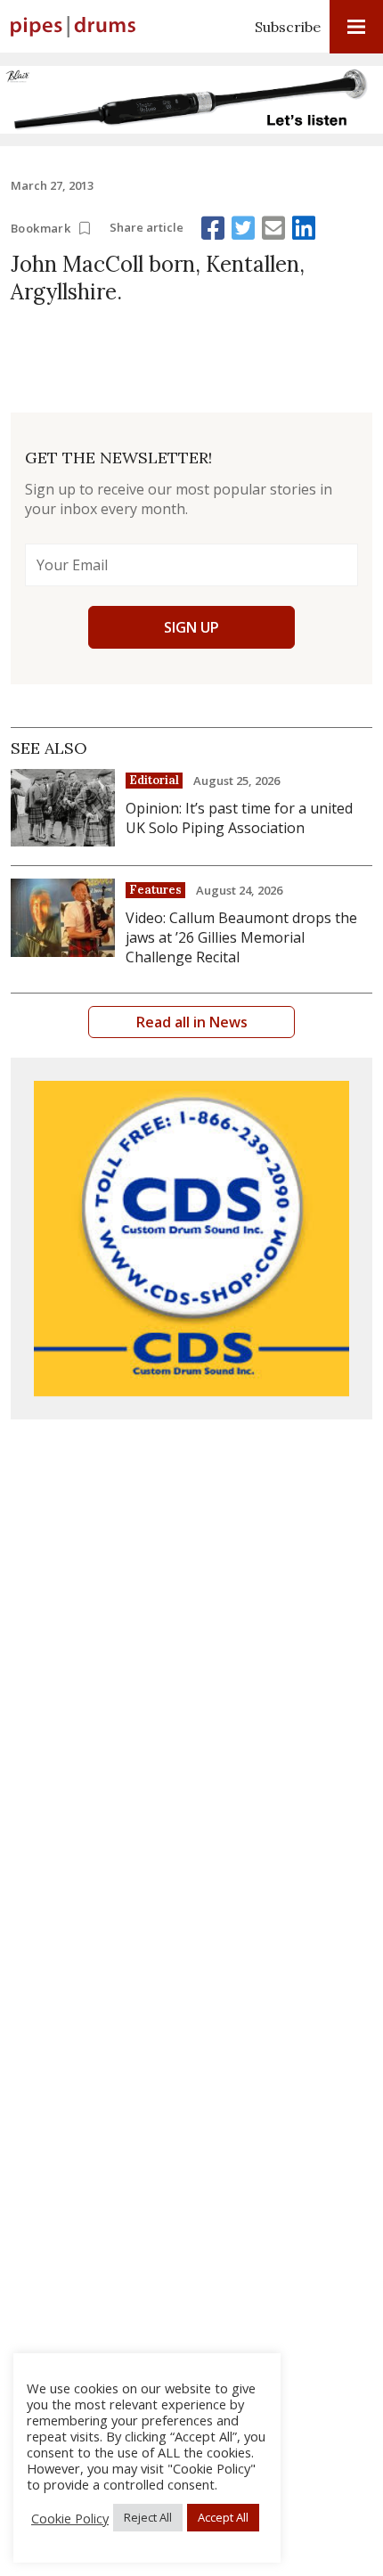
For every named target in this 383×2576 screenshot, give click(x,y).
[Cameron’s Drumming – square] (191, 1239)
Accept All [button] (223, 2517)
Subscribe (288, 27)
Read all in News (192, 1022)
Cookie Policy (70, 2518)
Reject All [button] (148, 2517)
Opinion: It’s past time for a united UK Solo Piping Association (239, 818)
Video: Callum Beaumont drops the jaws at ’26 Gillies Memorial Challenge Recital (241, 937)
